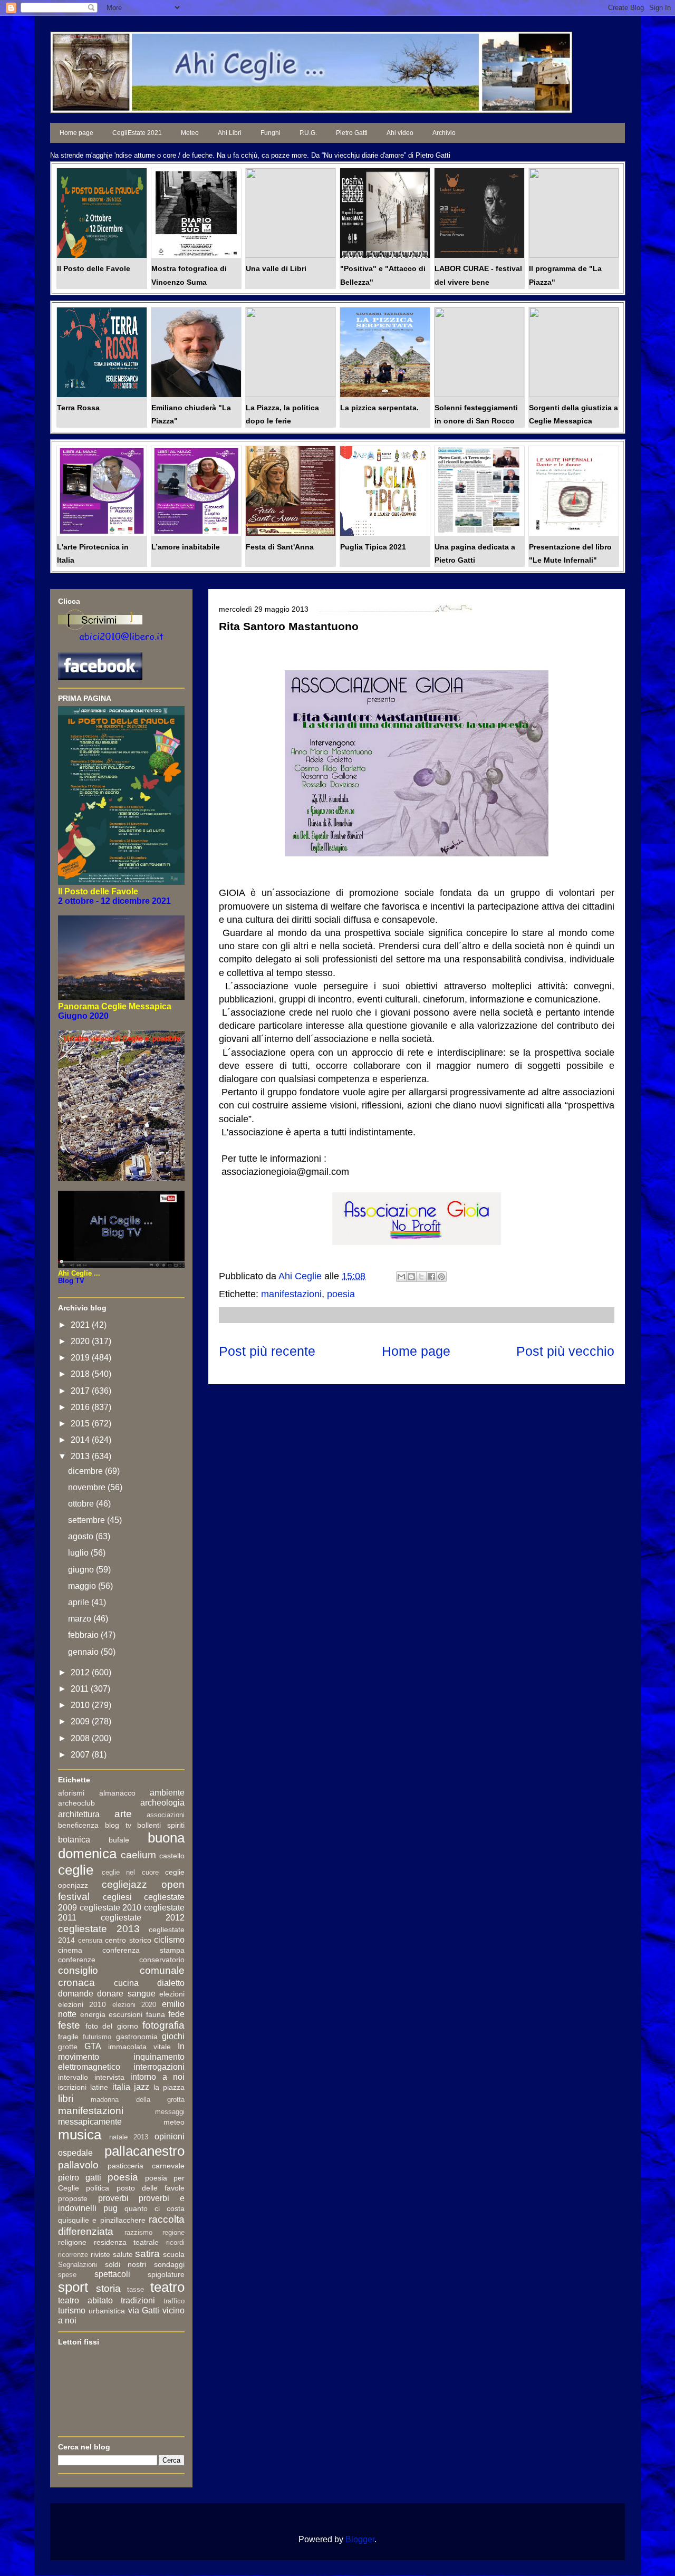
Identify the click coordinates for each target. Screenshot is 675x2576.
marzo (81, 1619)
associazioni (166, 1815)
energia (93, 2014)
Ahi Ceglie (301, 1276)
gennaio (84, 1652)
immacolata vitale (139, 2047)
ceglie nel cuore (130, 1872)
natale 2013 (129, 2137)
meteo (174, 2122)
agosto (82, 1536)
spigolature (166, 2274)
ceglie (76, 1870)
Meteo (190, 133)
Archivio (444, 133)
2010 (81, 1705)
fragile (68, 2037)
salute (123, 2254)
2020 (81, 1341)
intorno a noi (157, 2077)
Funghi (271, 133)
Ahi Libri (230, 133)
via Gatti (144, 2310)
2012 (81, 1672)
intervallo (73, 2077)
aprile (80, 1602)
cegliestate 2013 (99, 1929)
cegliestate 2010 (111, 1908)
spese (67, 2275)
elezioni (172, 1994)
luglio (79, 1553)
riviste (100, 2254)
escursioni (126, 2014)
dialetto (171, 1983)
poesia (341, 1294)
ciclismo (169, 1940)
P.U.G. (308, 133)
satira (147, 2254)
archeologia (162, 1803)
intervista (109, 2077)
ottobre (82, 1504)
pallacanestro (144, 2151)
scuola (174, 2254)
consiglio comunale (121, 1970)
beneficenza (78, 1825)
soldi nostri (126, 2264)
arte (123, 1814)
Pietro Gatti (352, 133)
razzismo (138, 2232)
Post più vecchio (565, 1351)
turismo (72, 2310)
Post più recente (267, 1351)
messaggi (170, 2112)
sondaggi (169, 2264)
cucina (126, 1983)
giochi (173, 2036)
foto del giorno (112, 2026)
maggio (83, 1586)
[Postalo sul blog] (411, 1277)
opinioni (170, 2136)
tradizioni (138, 2300)
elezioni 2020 (134, 2005)
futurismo (97, 2037)
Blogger (360, 2539)
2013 (81, 1456)
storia (108, 2288)
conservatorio (162, 1960)
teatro (167, 2287)
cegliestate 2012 (143, 1918)
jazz (142, 2087)
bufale (119, 1840)
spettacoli (112, 2274)
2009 (81, 1721)
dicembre (86, 1471)
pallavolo (78, 2165)
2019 (81, 1358)
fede (176, 2014)
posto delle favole (151, 2188)
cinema (70, 1950)
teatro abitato (85, 2300)
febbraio (84, 1635)
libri (66, 2099)
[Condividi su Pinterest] (441, 1277)
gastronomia (137, 2037)
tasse (136, 2289)
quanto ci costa (155, 2208)
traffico (174, 2301)
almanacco (117, 1793)
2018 (81, 1374)
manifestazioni (291, 1294)
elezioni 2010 (82, 2004)
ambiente (167, 1793)
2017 (81, 1391)
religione (72, 2242)
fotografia (163, 2025)
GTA (93, 2046)
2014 (81, 1440)
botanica (74, 1840)
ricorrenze (73, 2255)
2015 (81, 1424)
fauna (156, 2014)
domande (76, 1994)
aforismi (71, 1793)
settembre (88, 1520)
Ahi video (400, 133)
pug (110, 2208)
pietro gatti (80, 2178)
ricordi (175, 2242)
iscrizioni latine (83, 2087)
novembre (88, 1487)
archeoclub (76, 1803)
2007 (81, 1755)
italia (121, 2087)
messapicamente (90, 2122)
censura (90, 1940)
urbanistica (107, 2311)
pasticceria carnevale (146, 2166)
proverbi (113, 2198)
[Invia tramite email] (401, 1277)
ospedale (75, 2153)
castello (172, 1856)
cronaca (76, 1982)
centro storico (128, 1940)
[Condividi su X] (421, 1277)
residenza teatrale (127, 2242)
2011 (81, 1689)
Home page (76, 133)
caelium (138, 1855)
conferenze (77, 1960)
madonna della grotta (138, 2100)
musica (80, 2135)
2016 (81, 1407)
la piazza (169, 2087)
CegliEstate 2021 (137, 133)
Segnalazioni (78, 2265)
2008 (81, 1738)
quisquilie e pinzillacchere (102, 2220)
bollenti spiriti (161, 1825)
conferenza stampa (143, 1950)
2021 (81, 1325)
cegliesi (117, 1897)
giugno (82, 1570)
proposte (73, 2198)
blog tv (118, 1825)
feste (69, 2025)
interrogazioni (159, 2067)
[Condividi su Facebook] (431, 1277)
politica (98, 2188)
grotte (68, 2047)
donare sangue (126, 1994)
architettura (79, 1814)
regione (173, 2232)
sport (73, 2287)
